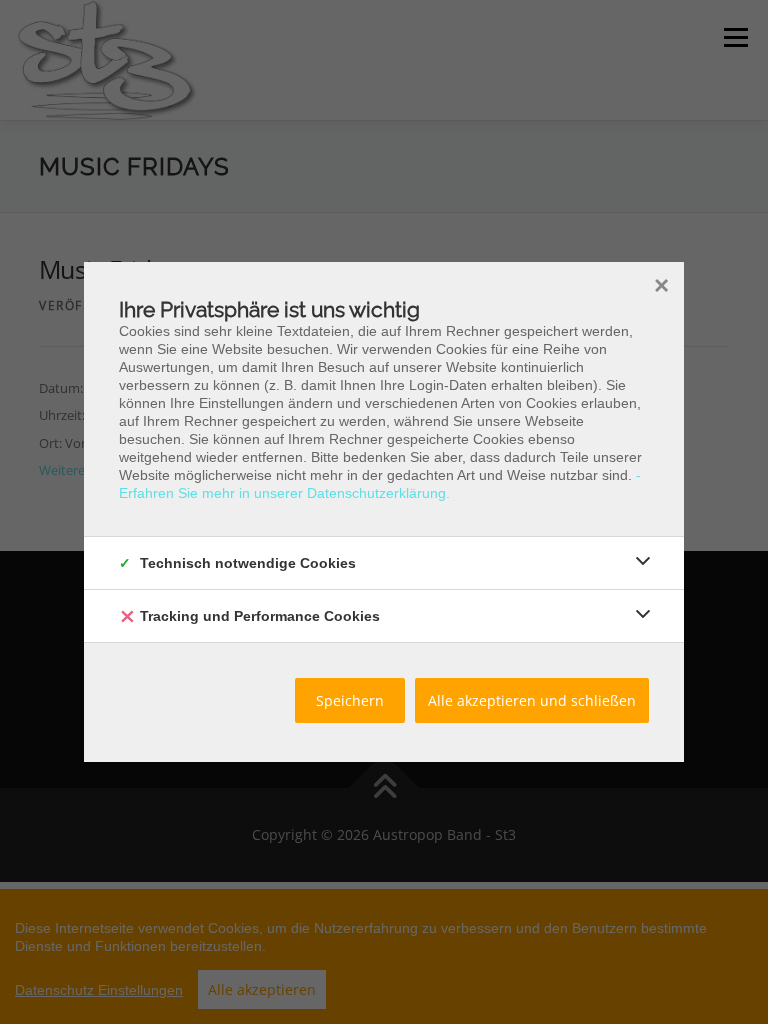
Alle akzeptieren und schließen (532, 700)
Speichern (350, 700)
